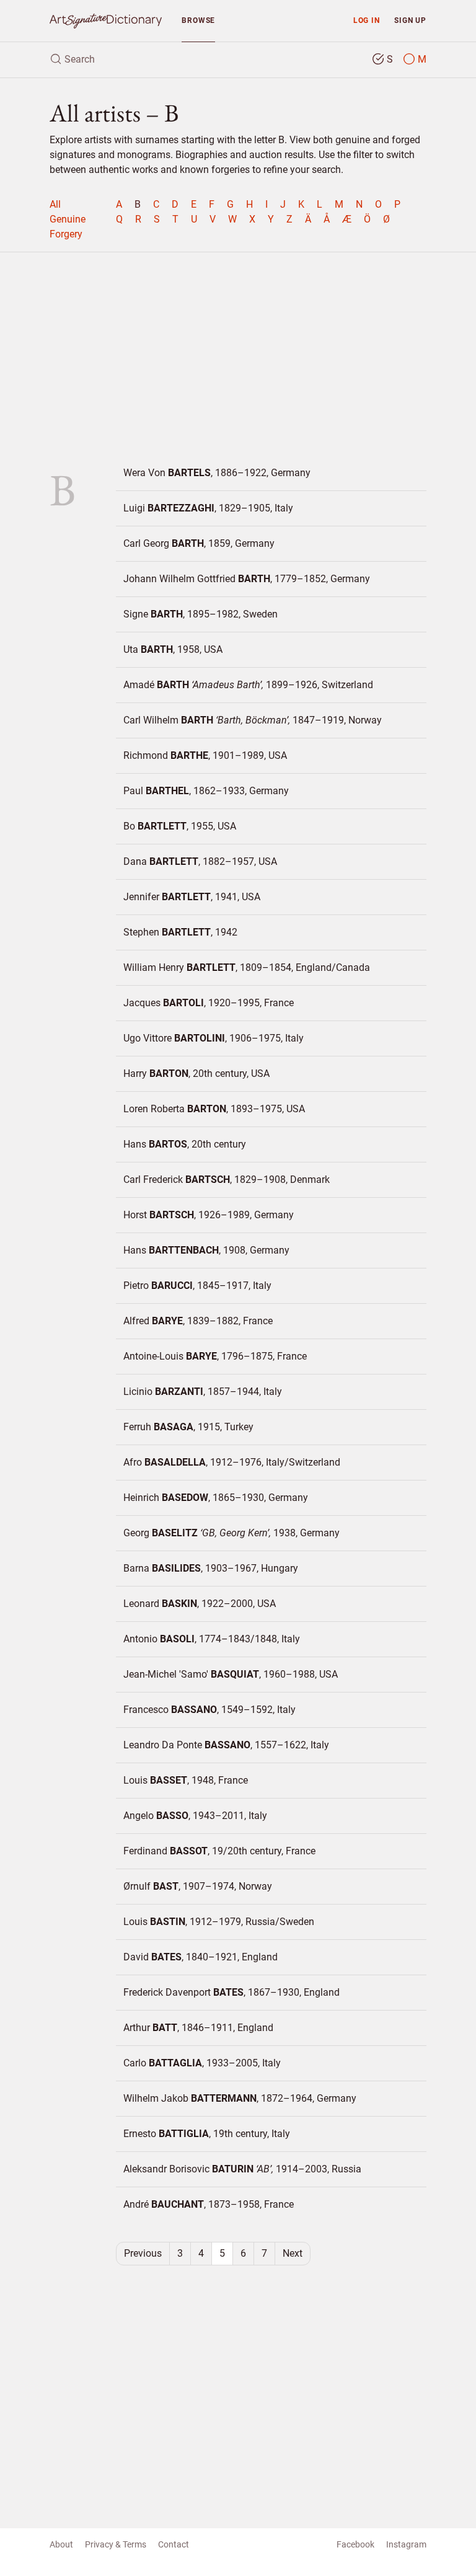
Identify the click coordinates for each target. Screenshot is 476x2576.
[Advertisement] (238, 349)
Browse (198, 20)
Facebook (355, 2544)
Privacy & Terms (116, 2544)
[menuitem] (55, 205)
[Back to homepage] (106, 21)
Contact (174, 2544)
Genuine (68, 219)
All (55, 204)
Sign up (410, 20)
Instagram (406, 2544)
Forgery (66, 234)
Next (293, 2253)
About (61, 2544)
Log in (367, 20)
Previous (143, 2253)
